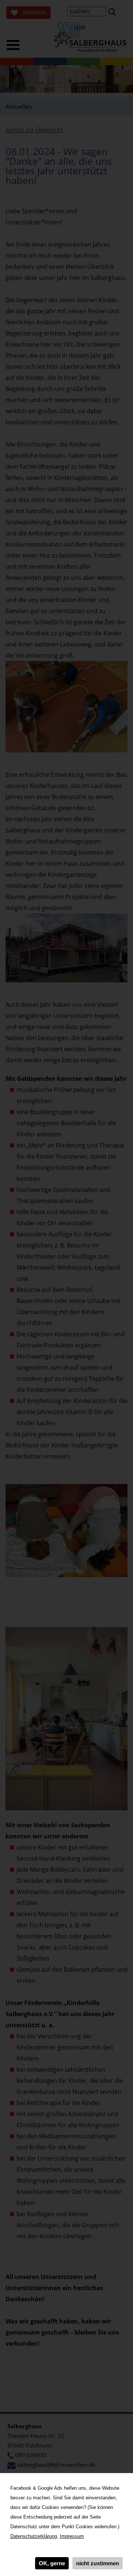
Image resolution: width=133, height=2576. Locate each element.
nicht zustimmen (98, 2563)
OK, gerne (52, 2563)
